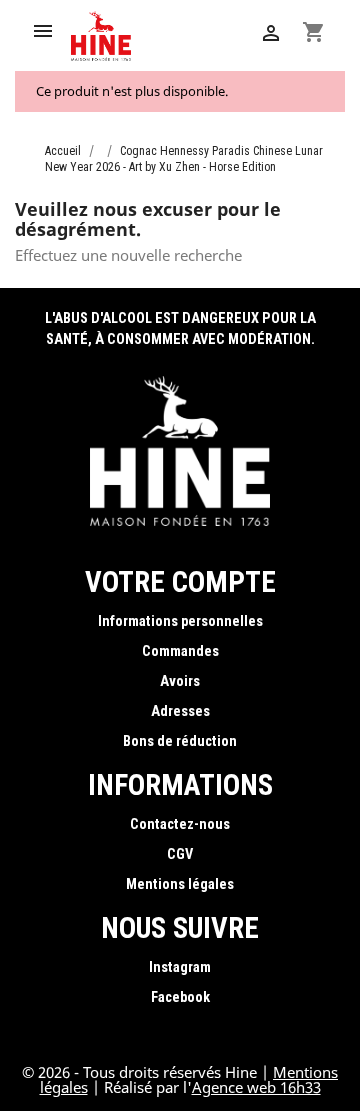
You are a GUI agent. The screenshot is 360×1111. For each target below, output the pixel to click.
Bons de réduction (180, 741)
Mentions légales (180, 884)
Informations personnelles (180, 621)
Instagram (180, 967)
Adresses (180, 711)
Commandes (180, 651)
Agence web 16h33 (256, 1087)
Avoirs (180, 681)
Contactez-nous (180, 824)
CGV (180, 854)
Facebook (180, 997)
